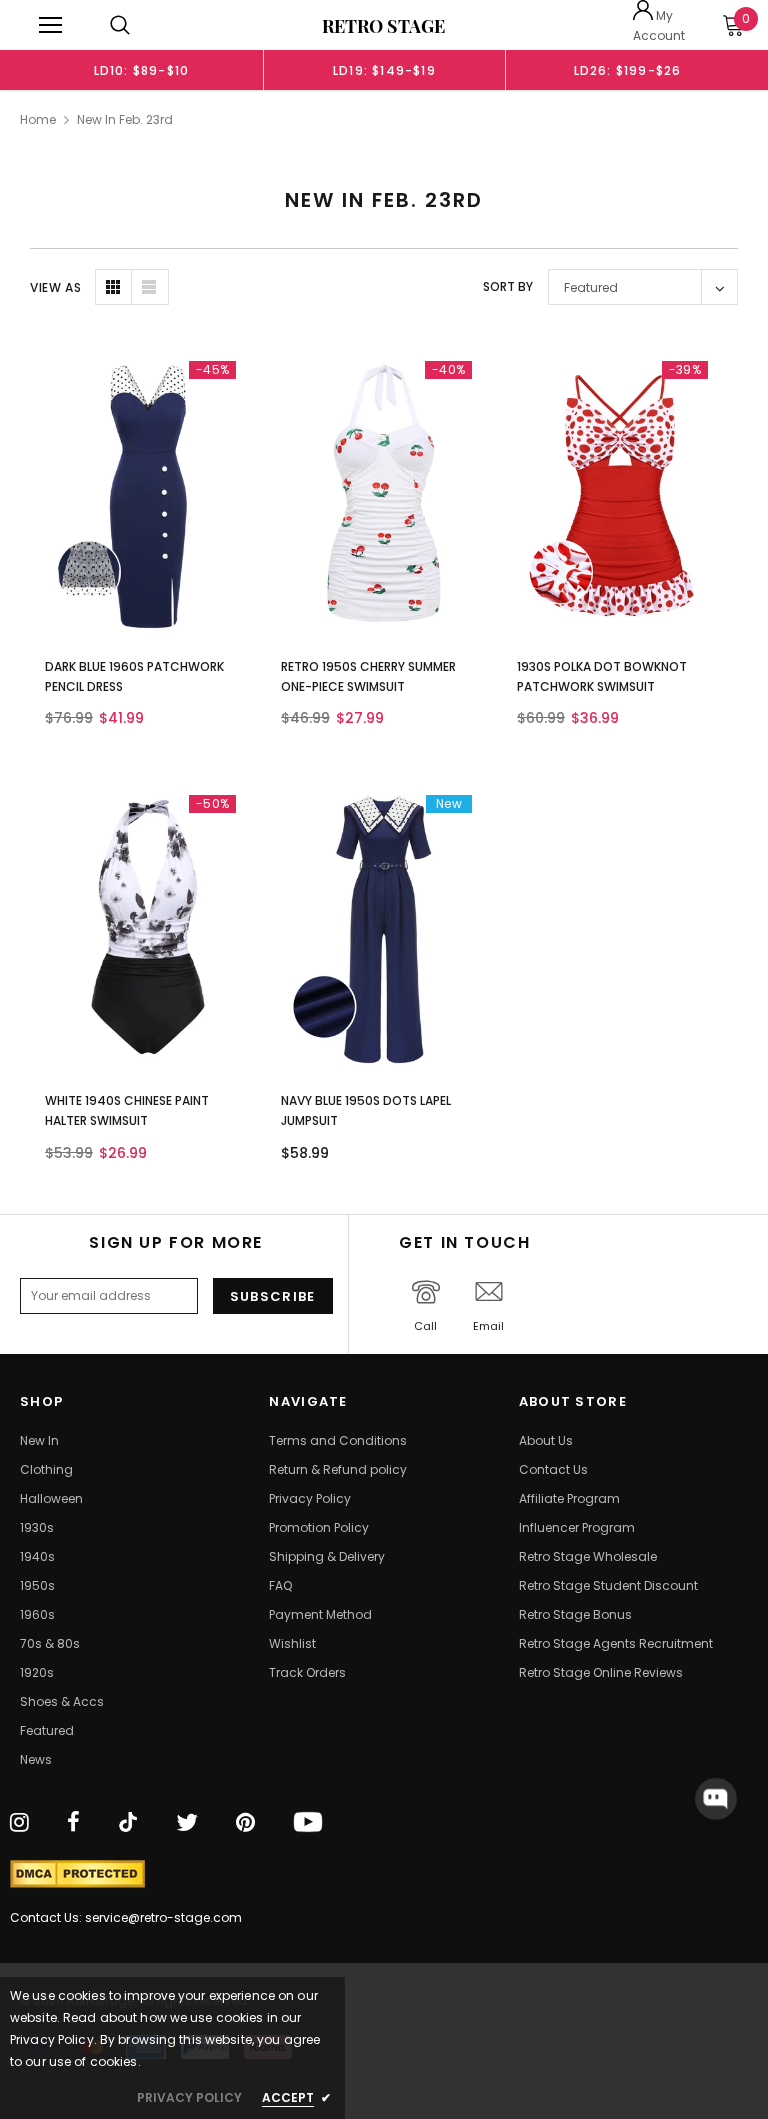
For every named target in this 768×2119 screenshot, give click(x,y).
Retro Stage (383, 26)
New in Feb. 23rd (125, 119)
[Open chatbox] (716, 1799)
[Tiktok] (128, 1823)
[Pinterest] (245, 1823)
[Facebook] (73, 1823)
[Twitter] (187, 1823)
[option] (141, 70)
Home (38, 119)
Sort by (508, 286)
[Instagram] (19, 1823)
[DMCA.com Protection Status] (77, 1874)
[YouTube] (308, 1823)
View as (55, 287)
